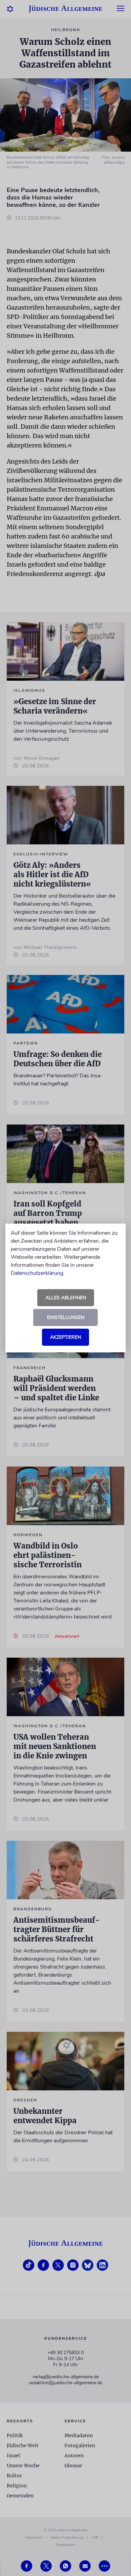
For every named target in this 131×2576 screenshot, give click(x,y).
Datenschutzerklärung (37, 1273)
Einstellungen (66, 1317)
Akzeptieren (65, 1337)
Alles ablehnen (66, 1298)
